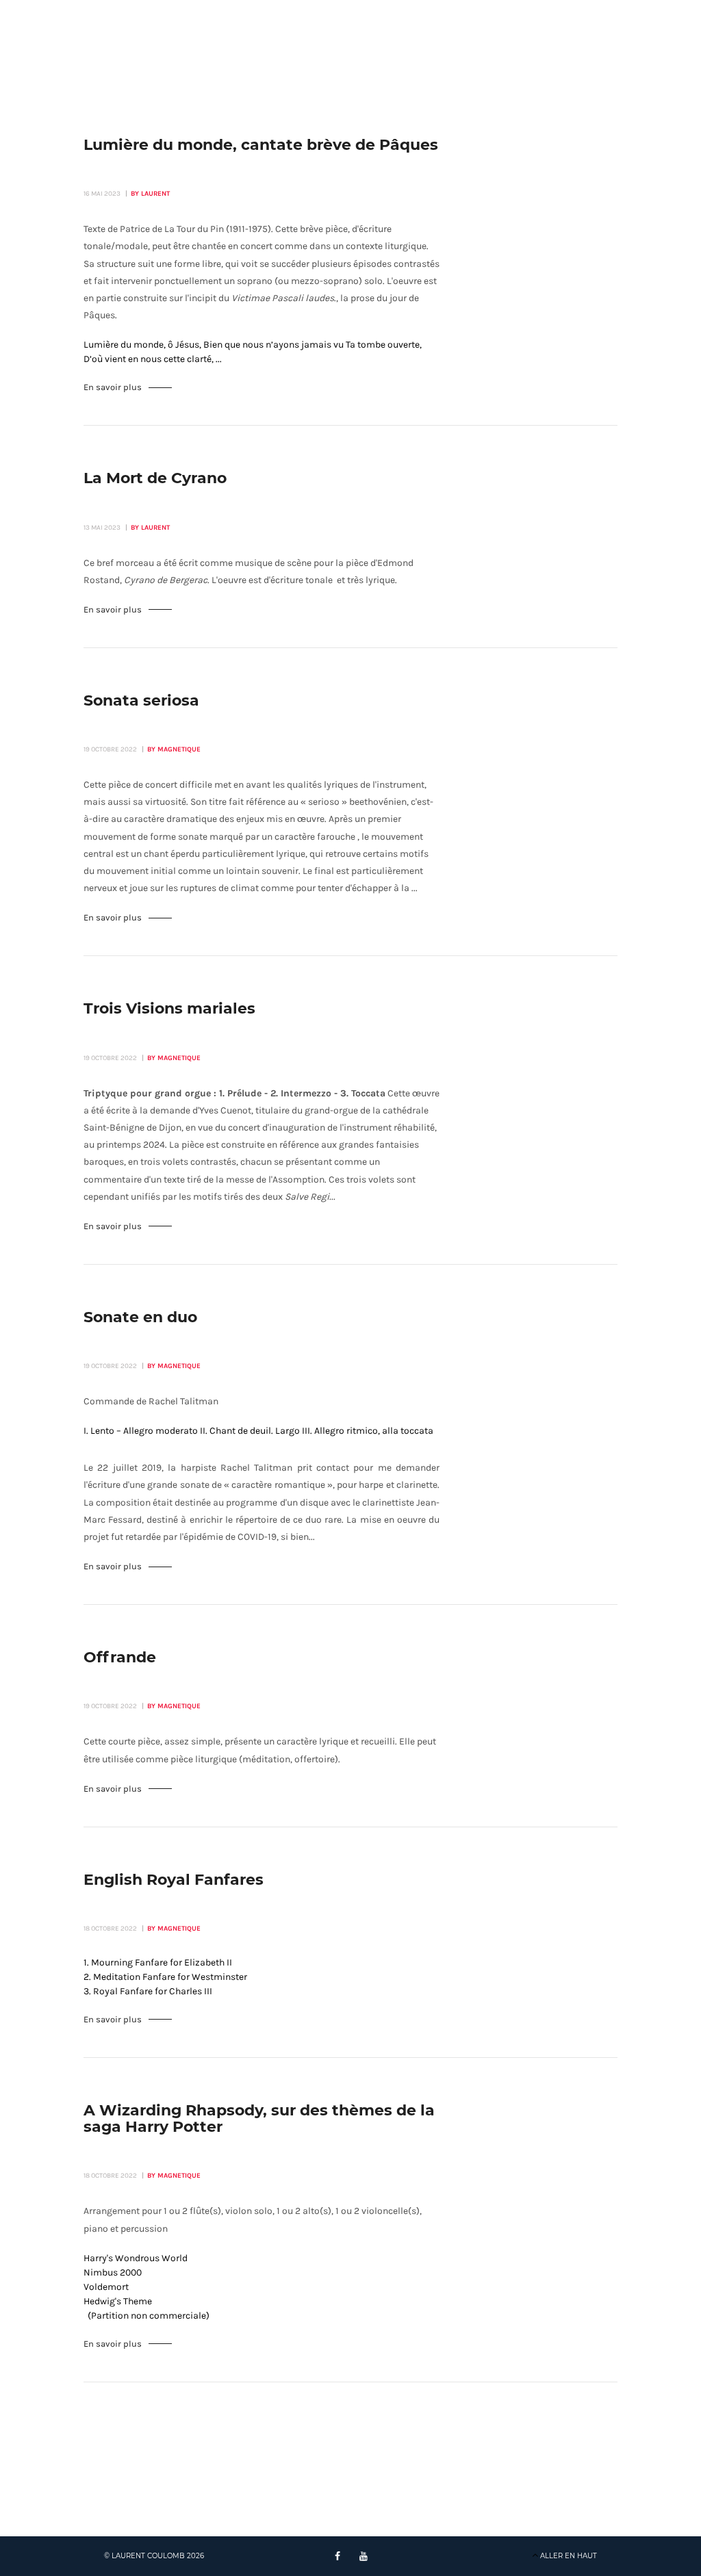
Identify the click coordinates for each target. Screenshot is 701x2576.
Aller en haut (569, 2556)
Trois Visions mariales (169, 1009)
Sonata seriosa (141, 701)
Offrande (120, 1658)
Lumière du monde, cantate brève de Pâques (261, 145)
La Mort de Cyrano (155, 478)
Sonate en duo (140, 1317)
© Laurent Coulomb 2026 (154, 2556)
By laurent (150, 194)
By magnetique (174, 749)
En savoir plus (113, 387)
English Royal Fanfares (174, 1880)
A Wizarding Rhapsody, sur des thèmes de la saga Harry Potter (259, 2119)
